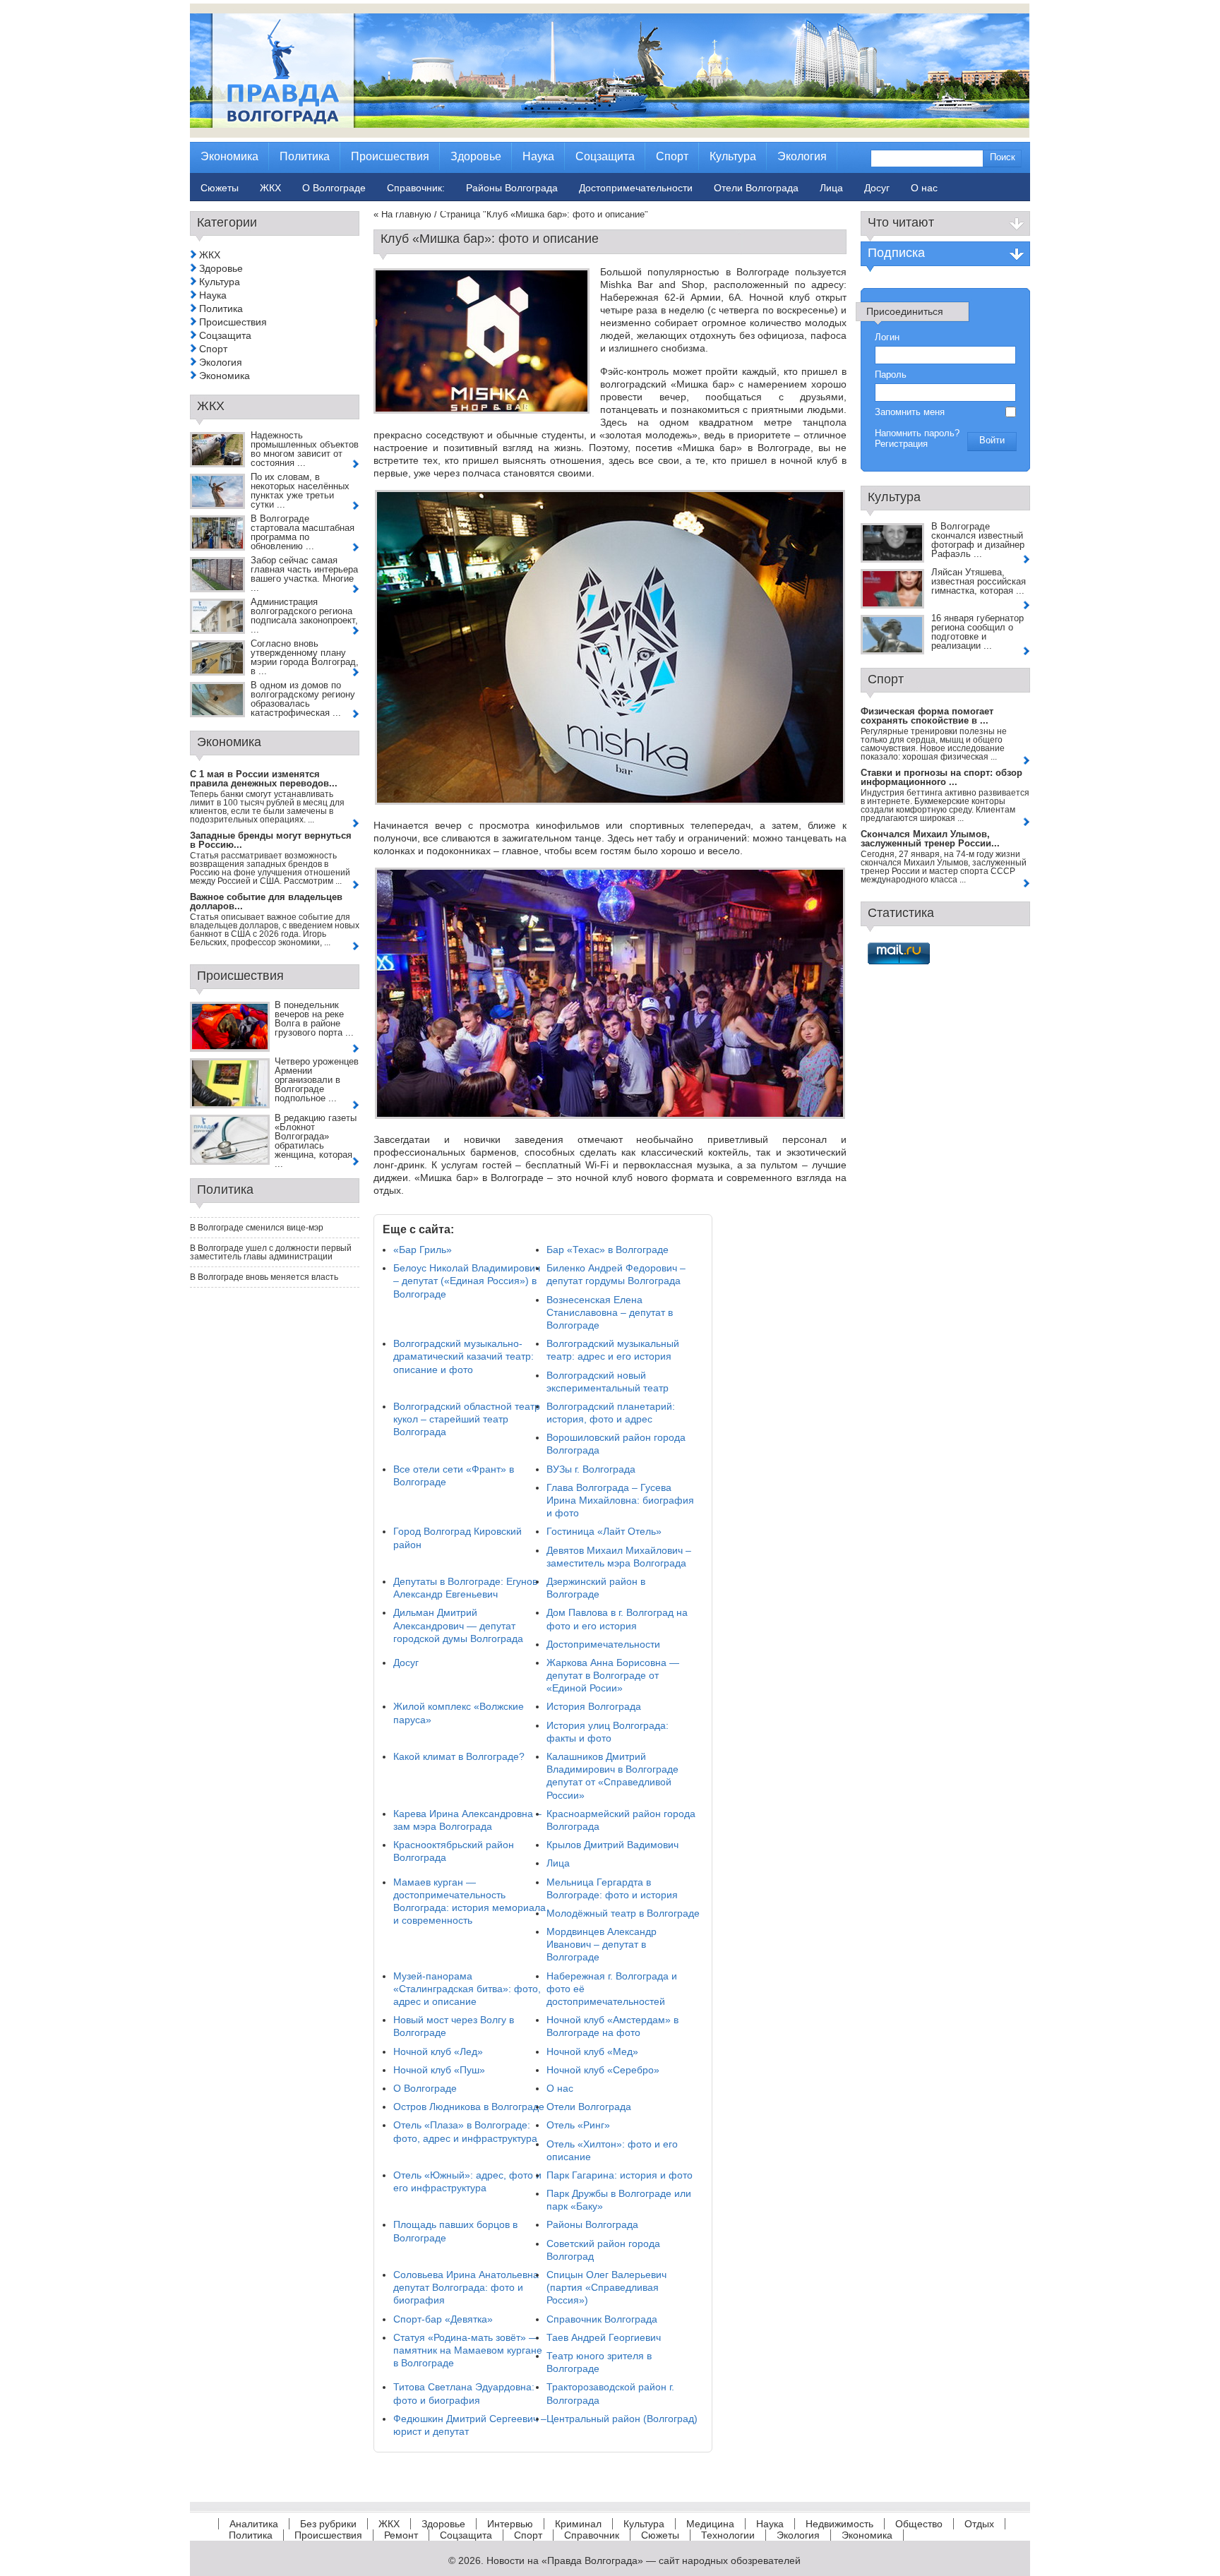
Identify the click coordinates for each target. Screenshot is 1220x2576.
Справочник (592, 2535)
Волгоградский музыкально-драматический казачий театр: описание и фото (464, 1356)
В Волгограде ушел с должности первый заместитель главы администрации (271, 1252)
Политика (221, 308)
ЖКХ (210, 255)
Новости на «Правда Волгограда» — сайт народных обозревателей (644, 2560)
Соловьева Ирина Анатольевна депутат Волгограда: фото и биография (466, 2287)
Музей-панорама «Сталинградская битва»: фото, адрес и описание (467, 1989)
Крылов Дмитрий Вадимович (612, 1845)
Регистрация (901, 444)
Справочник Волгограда (602, 2319)
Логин (887, 337)
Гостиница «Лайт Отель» (604, 1531)
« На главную (402, 214)
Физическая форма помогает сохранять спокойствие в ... (927, 716)
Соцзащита (225, 335)
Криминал (578, 2524)
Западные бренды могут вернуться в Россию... (271, 840)
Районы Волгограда (592, 2224)
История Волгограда (594, 1706)
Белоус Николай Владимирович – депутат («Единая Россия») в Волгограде (467, 1281)
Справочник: (416, 188)
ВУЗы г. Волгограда (591, 1469)
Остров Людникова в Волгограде (469, 2107)
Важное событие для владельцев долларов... (266, 901)
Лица (558, 1863)
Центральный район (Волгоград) (622, 2419)
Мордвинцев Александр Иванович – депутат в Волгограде (602, 1944)
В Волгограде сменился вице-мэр (257, 1228)
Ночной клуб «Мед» (592, 2051)
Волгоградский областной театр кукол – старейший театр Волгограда (467, 1419)
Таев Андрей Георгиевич (604, 2337)
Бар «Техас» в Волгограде (608, 1250)
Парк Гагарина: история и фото (620, 2175)
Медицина (710, 2524)
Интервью (510, 2524)
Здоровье (221, 268)
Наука (213, 295)
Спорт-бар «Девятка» (443, 2319)
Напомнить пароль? (917, 433)
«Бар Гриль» (423, 1250)
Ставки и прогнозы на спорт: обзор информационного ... (941, 777)
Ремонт (401, 2535)
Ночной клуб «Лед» (438, 2051)
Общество (919, 2524)
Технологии (728, 2535)
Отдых (979, 2524)
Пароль (891, 375)
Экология (221, 362)
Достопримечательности (603, 1644)
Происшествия (233, 322)
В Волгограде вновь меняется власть (264, 1277)
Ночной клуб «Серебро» (603, 2070)
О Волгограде (425, 2088)
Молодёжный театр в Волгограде (623, 1913)
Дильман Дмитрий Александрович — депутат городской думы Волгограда (458, 1625)
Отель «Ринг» (578, 2125)
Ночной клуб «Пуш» (439, 2070)
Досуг (406, 1663)
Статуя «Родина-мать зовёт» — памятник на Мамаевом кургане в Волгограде (468, 2350)
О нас (560, 2088)
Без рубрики (328, 2524)
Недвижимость (839, 2524)
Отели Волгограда (589, 2107)
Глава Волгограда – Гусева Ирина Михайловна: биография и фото (620, 1500)
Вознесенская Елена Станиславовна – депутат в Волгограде (610, 1312)
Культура (220, 282)
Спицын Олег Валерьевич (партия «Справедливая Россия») (606, 2287)
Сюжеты (660, 2535)
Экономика (225, 376)
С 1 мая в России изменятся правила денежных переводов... (264, 779)
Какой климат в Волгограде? (459, 1756)
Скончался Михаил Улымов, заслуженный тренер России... (930, 839)
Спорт (213, 349)
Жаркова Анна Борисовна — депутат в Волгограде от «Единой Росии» (613, 1675)
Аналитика (254, 2524)
